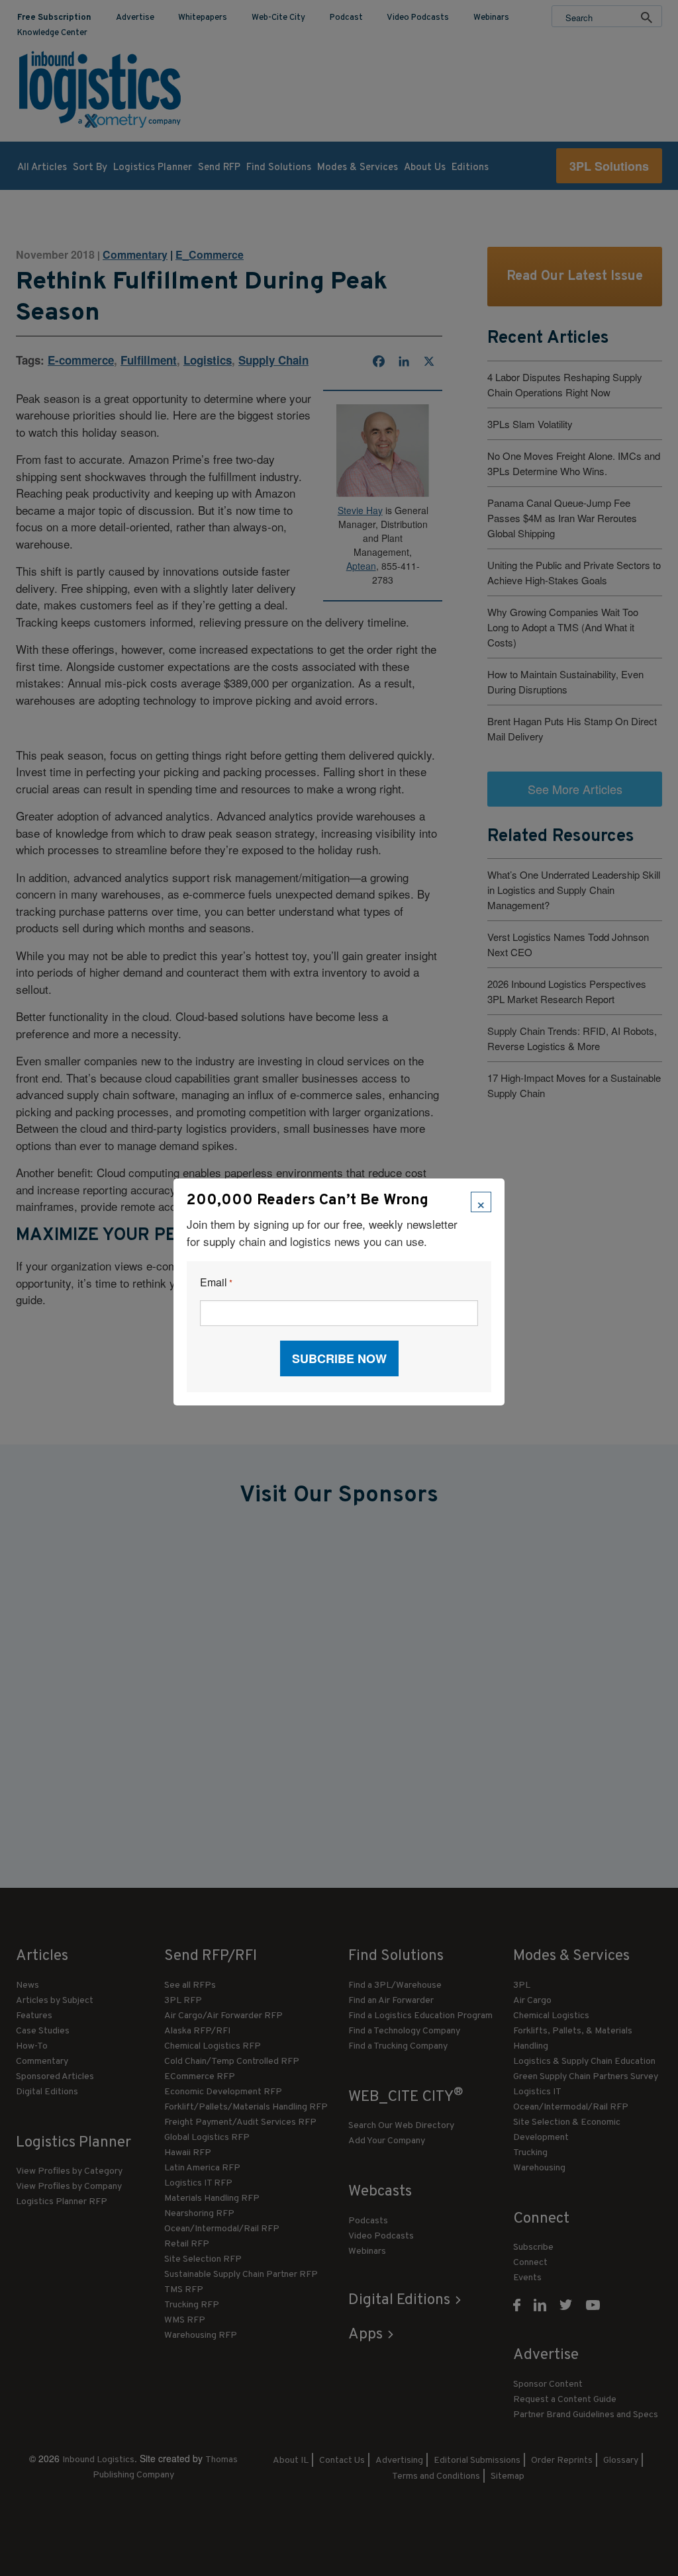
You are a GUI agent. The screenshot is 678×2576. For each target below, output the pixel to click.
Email (216, 1283)
